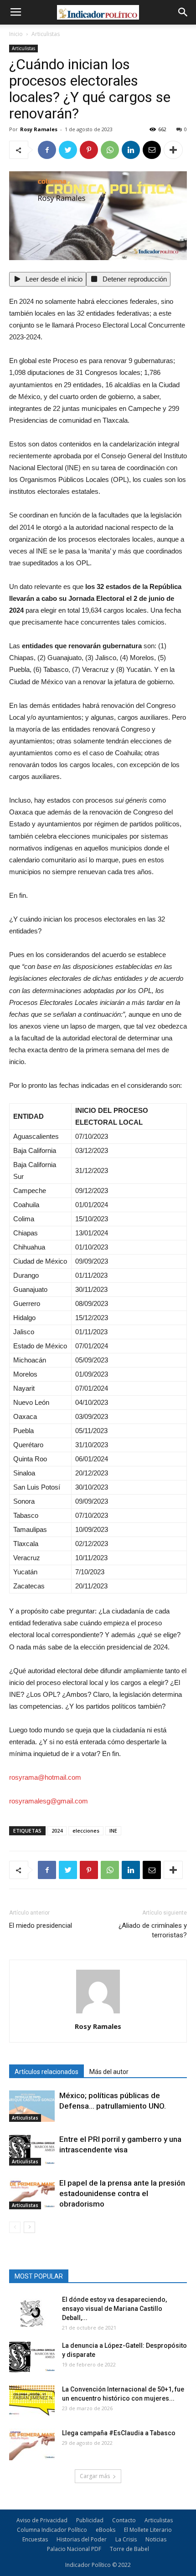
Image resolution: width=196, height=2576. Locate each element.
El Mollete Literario (148, 2530)
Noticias (156, 2539)
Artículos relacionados (46, 2072)
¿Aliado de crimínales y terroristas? (153, 1930)
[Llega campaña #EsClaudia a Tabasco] (32, 2444)
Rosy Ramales (39, 129)
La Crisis (126, 2539)
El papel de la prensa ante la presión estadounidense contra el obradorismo (122, 2193)
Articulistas (46, 34)
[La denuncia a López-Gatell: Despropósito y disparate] (32, 2357)
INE (113, 1831)
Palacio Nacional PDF (74, 2549)
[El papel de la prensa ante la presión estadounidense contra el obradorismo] (32, 2194)
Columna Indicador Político (52, 2530)
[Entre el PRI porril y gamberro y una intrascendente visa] (32, 2150)
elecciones (86, 1831)
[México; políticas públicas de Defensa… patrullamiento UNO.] (32, 2106)
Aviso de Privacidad (42, 2520)
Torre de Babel (129, 2549)
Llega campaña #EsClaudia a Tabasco (119, 2433)
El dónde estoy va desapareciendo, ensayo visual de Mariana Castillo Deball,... (114, 2309)
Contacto (124, 2520)
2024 (57, 1831)
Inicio (16, 34)
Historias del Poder (82, 2539)
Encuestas (35, 2539)
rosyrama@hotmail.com (45, 1777)
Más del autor (109, 2072)
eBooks (106, 2530)
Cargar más (95, 2476)
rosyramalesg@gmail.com (49, 1801)
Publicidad (90, 2520)
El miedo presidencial (41, 1926)
